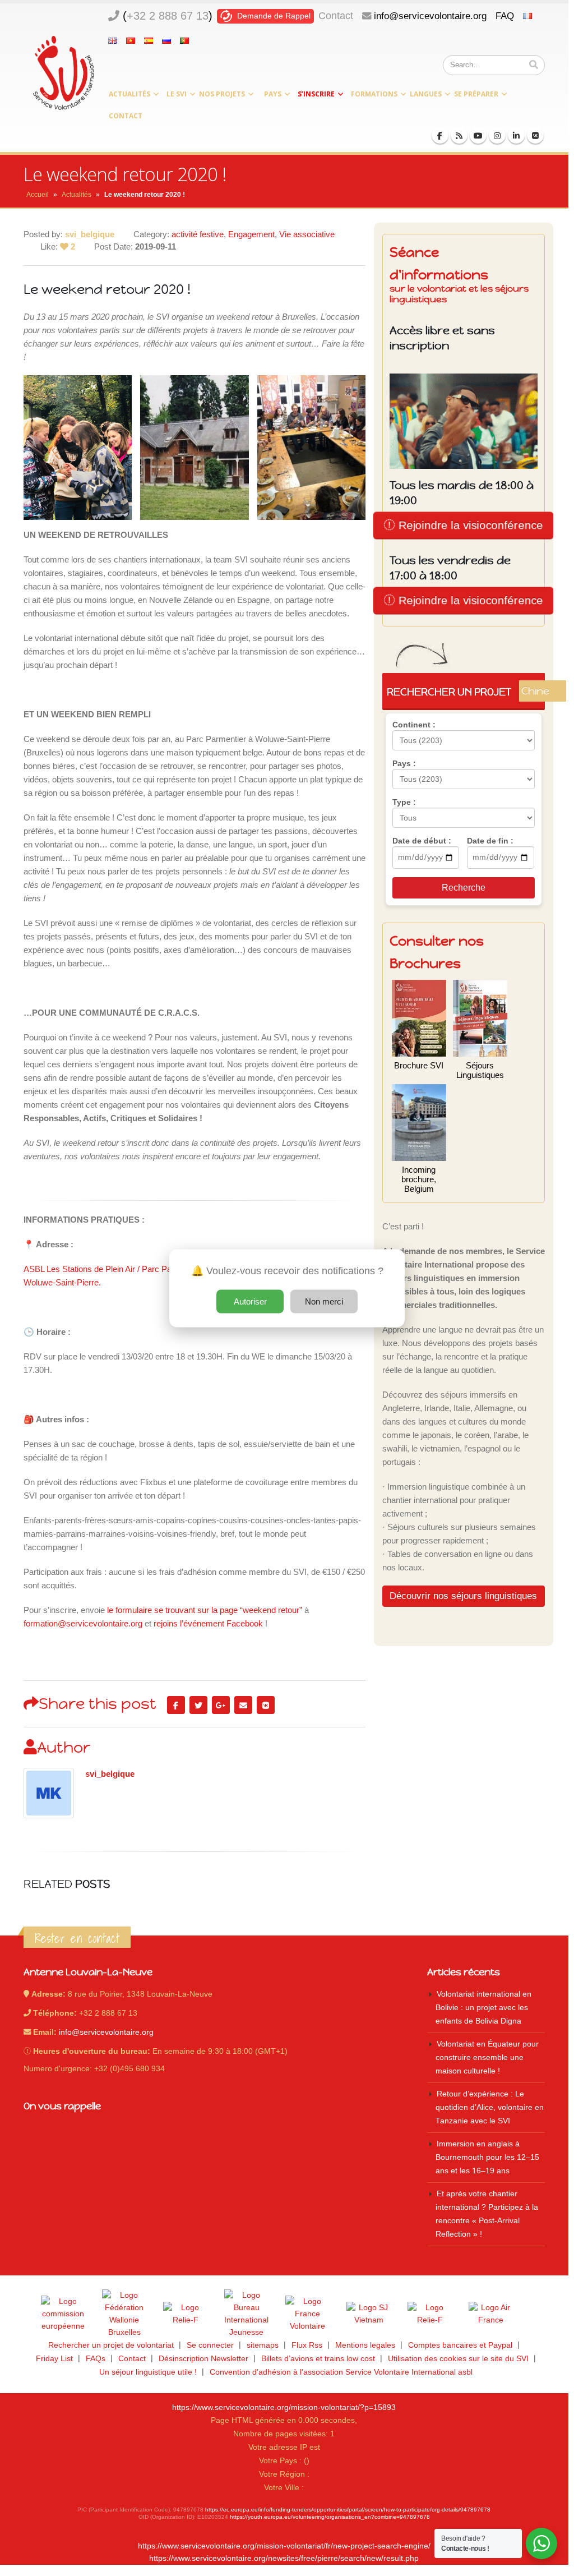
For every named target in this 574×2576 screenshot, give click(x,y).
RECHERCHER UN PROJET (466, 692)
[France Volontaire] (308, 2314)
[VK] (535, 135)
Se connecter (210, 2345)
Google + (221, 1705)
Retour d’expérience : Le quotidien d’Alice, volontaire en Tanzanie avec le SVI (490, 2107)
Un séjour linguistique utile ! (148, 2372)
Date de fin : (490, 841)
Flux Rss (307, 2345)
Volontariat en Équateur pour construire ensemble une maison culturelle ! (487, 2057)
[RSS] (459, 135)
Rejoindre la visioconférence (469, 525)
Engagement (251, 234)
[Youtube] (478, 135)
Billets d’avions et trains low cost (318, 2359)
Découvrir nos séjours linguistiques (463, 1596)
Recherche (464, 888)
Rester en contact (77, 1938)
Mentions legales (365, 2345)
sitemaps (263, 2345)
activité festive (198, 234)
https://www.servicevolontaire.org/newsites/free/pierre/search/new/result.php (284, 2558)
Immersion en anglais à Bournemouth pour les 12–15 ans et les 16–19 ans (487, 2157)
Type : (404, 802)
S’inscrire (316, 94)
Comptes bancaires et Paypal (460, 2345)
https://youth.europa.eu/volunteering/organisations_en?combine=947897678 (330, 2517)
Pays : (404, 763)
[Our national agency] (247, 2314)
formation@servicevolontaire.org (83, 1623)
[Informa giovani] (430, 2314)
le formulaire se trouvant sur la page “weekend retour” (205, 1610)
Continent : (414, 725)
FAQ (505, 16)
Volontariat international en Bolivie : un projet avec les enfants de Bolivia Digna (483, 2008)
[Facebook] (440, 135)
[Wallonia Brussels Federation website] (124, 2314)
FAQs (96, 2359)
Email (243, 1705)
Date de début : (422, 841)
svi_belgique (110, 1774)
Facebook (176, 1705)
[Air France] (491, 2314)
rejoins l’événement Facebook (208, 1623)
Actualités (129, 94)
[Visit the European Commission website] (63, 2314)
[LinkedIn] (516, 135)
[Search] (534, 65)
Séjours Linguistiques (480, 1070)
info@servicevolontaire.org (430, 16)
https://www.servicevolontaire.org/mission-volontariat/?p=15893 (284, 2407)
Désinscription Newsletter (203, 2359)
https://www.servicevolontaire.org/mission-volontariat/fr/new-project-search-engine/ (284, 2546)
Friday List (54, 2359)
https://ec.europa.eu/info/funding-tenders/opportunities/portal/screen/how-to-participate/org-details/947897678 (348, 2510)
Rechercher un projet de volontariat (111, 2345)
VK (266, 1705)
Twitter (198, 1705)
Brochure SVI (419, 1065)
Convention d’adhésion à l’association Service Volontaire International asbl (341, 2372)
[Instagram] (497, 135)
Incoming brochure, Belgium (419, 1179)
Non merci (324, 1301)
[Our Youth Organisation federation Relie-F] (186, 2314)
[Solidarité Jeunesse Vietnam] (369, 2314)
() (168, 16)
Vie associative (307, 234)
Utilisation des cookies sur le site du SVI (458, 2359)
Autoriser (250, 1301)
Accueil (38, 195)
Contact (336, 16)
